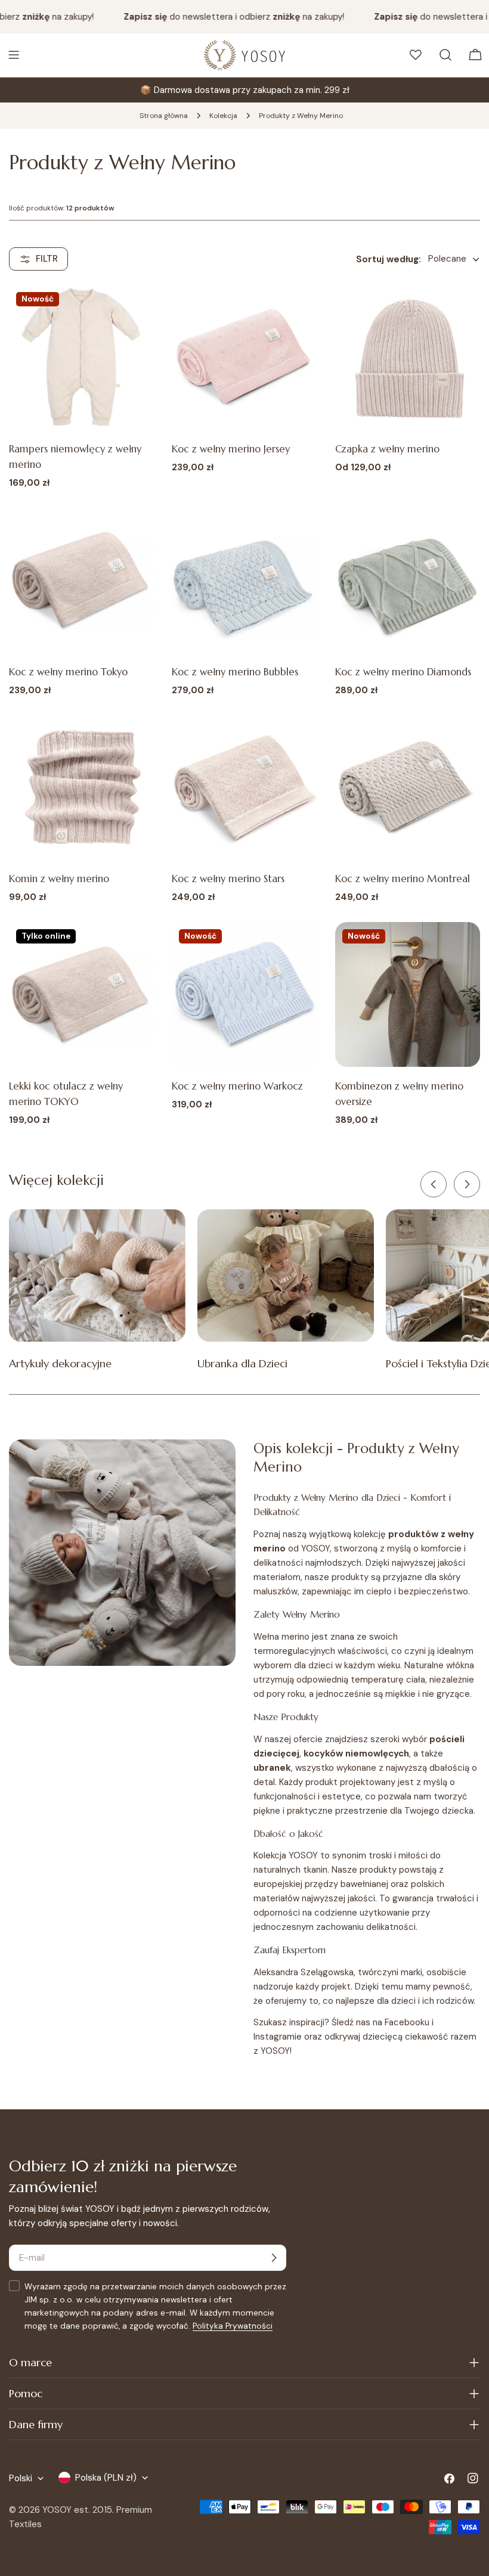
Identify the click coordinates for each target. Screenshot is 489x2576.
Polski (21, 2478)
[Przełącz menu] (14, 55)
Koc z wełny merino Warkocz (237, 1086)
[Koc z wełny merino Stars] (244, 787)
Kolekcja (223, 116)
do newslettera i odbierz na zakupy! (218, 17)
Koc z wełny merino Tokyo (68, 672)
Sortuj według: (389, 259)
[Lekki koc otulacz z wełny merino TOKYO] (81, 994)
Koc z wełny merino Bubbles (235, 672)
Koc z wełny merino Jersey (231, 449)
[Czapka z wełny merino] (408, 357)
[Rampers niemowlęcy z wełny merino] (81, 357)
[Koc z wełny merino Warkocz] (244, 994)
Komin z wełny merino (59, 879)
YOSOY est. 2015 (77, 2510)
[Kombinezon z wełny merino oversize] (408, 994)
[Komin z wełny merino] (81, 787)
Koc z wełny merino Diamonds (403, 672)
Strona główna (164, 116)
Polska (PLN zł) (106, 2478)
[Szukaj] (445, 55)
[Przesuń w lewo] (434, 1184)
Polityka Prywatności (233, 2326)
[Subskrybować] (274, 2258)
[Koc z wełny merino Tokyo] (81, 580)
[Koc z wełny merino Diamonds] (408, 580)
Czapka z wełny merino (387, 449)
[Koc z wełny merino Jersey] (244, 357)
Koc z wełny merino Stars (228, 879)
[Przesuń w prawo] (467, 1184)
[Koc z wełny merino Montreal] (408, 787)
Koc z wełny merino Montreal (403, 879)
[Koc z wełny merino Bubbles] (244, 580)
